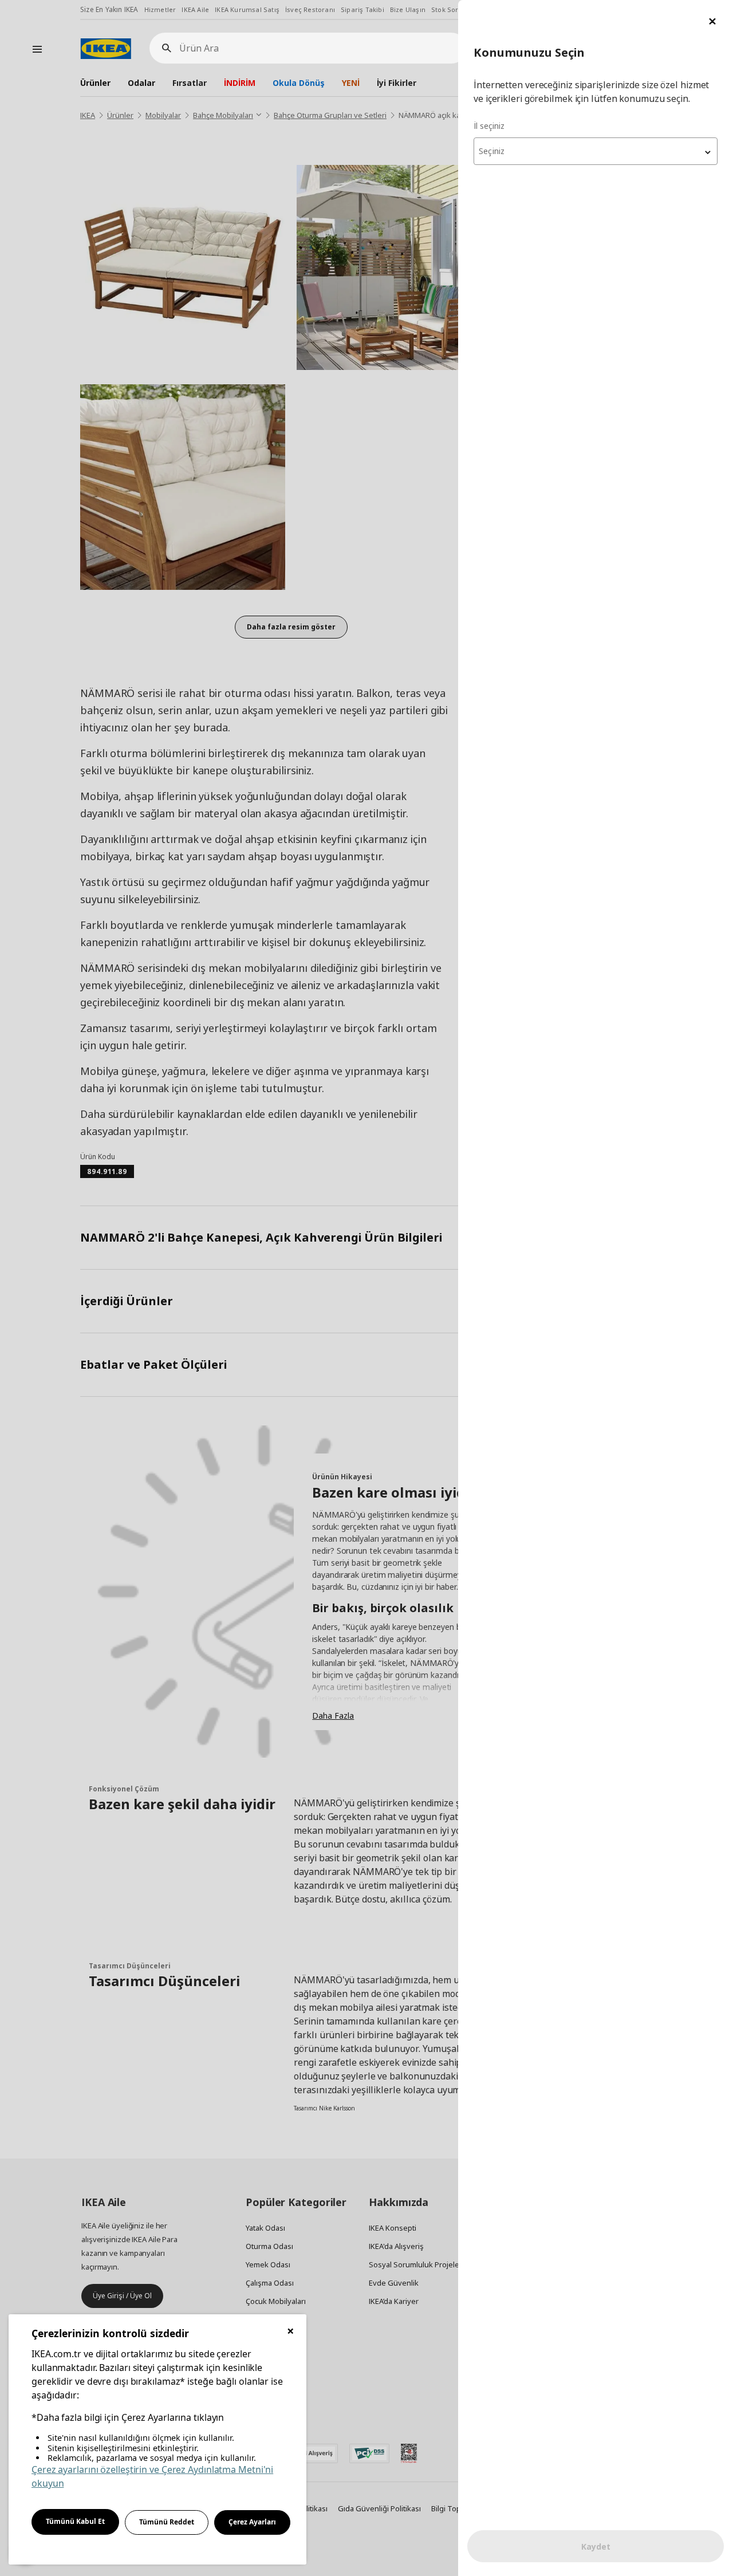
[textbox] (596, 151)
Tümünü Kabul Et (75, 2521)
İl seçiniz (489, 126)
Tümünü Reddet (167, 2522)
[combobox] (596, 151)
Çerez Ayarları (252, 2522)
